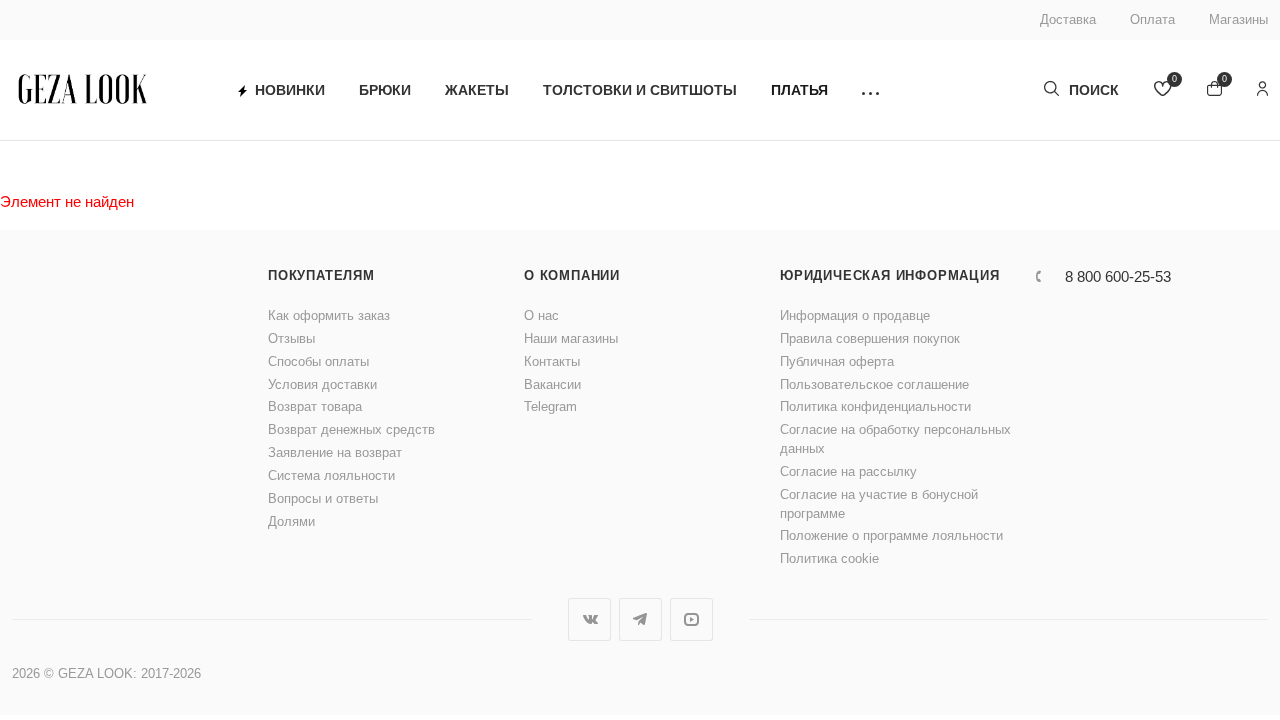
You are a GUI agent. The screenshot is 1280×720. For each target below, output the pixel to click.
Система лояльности (331, 475)
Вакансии (552, 384)
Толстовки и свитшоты (640, 90)
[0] (1163, 90)
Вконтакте (589, 619)
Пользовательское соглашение (874, 384)
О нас (541, 315)
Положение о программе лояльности (891, 535)
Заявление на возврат (335, 452)
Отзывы (291, 338)
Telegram (550, 406)
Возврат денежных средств (351, 429)
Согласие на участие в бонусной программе (879, 504)
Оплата (1152, 19)
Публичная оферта (837, 361)
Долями (291, 521)
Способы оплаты (318, 361)
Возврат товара (315, 406)
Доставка (1068, 19)
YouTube (691, 619)
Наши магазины (571, 338)
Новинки (290, 90)
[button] (870, 90)
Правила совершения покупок (870, 338)
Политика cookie (829, 558)
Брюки (385, 90)
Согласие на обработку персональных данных (895, 439)
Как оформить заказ (329, 315)
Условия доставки (322, 384)
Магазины (1238, 19)
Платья (799, 90)
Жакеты (477, 90)
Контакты (552, 361)
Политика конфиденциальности (875, 406)
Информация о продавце (855, 315)
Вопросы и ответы (323, 498)
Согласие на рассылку (848, 471)
